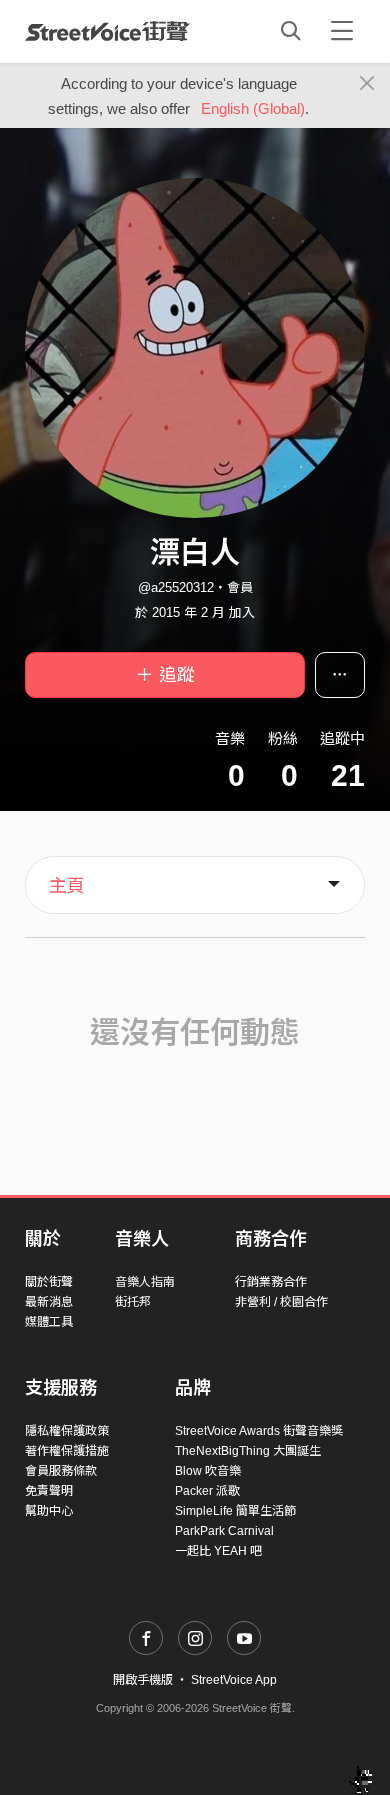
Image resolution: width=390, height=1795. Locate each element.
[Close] (367, 84)
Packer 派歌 (207, 1491)
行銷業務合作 (271, 1282)
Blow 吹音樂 (208, 1471)
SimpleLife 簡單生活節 (235, 1511)
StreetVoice (107, 31)
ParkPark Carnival (224, 1531)
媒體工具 (49, 1322)
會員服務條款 (61, 1471)
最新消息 (49, 1302)
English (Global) (253, 108)
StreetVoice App (234, 1680)
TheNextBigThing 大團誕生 (248, 1451)
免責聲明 (49, 1491)
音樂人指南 (145, 1282)
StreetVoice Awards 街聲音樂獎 (259, 1431)
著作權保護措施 (67, 1451)
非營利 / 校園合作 (281, 1302)
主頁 (67, 886)
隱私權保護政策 (67, 1431)
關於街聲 (49, 1282)
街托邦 (133, 1302)
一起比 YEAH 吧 (218, 1551)
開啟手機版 (143, 1680)
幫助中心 (49, 1511)
